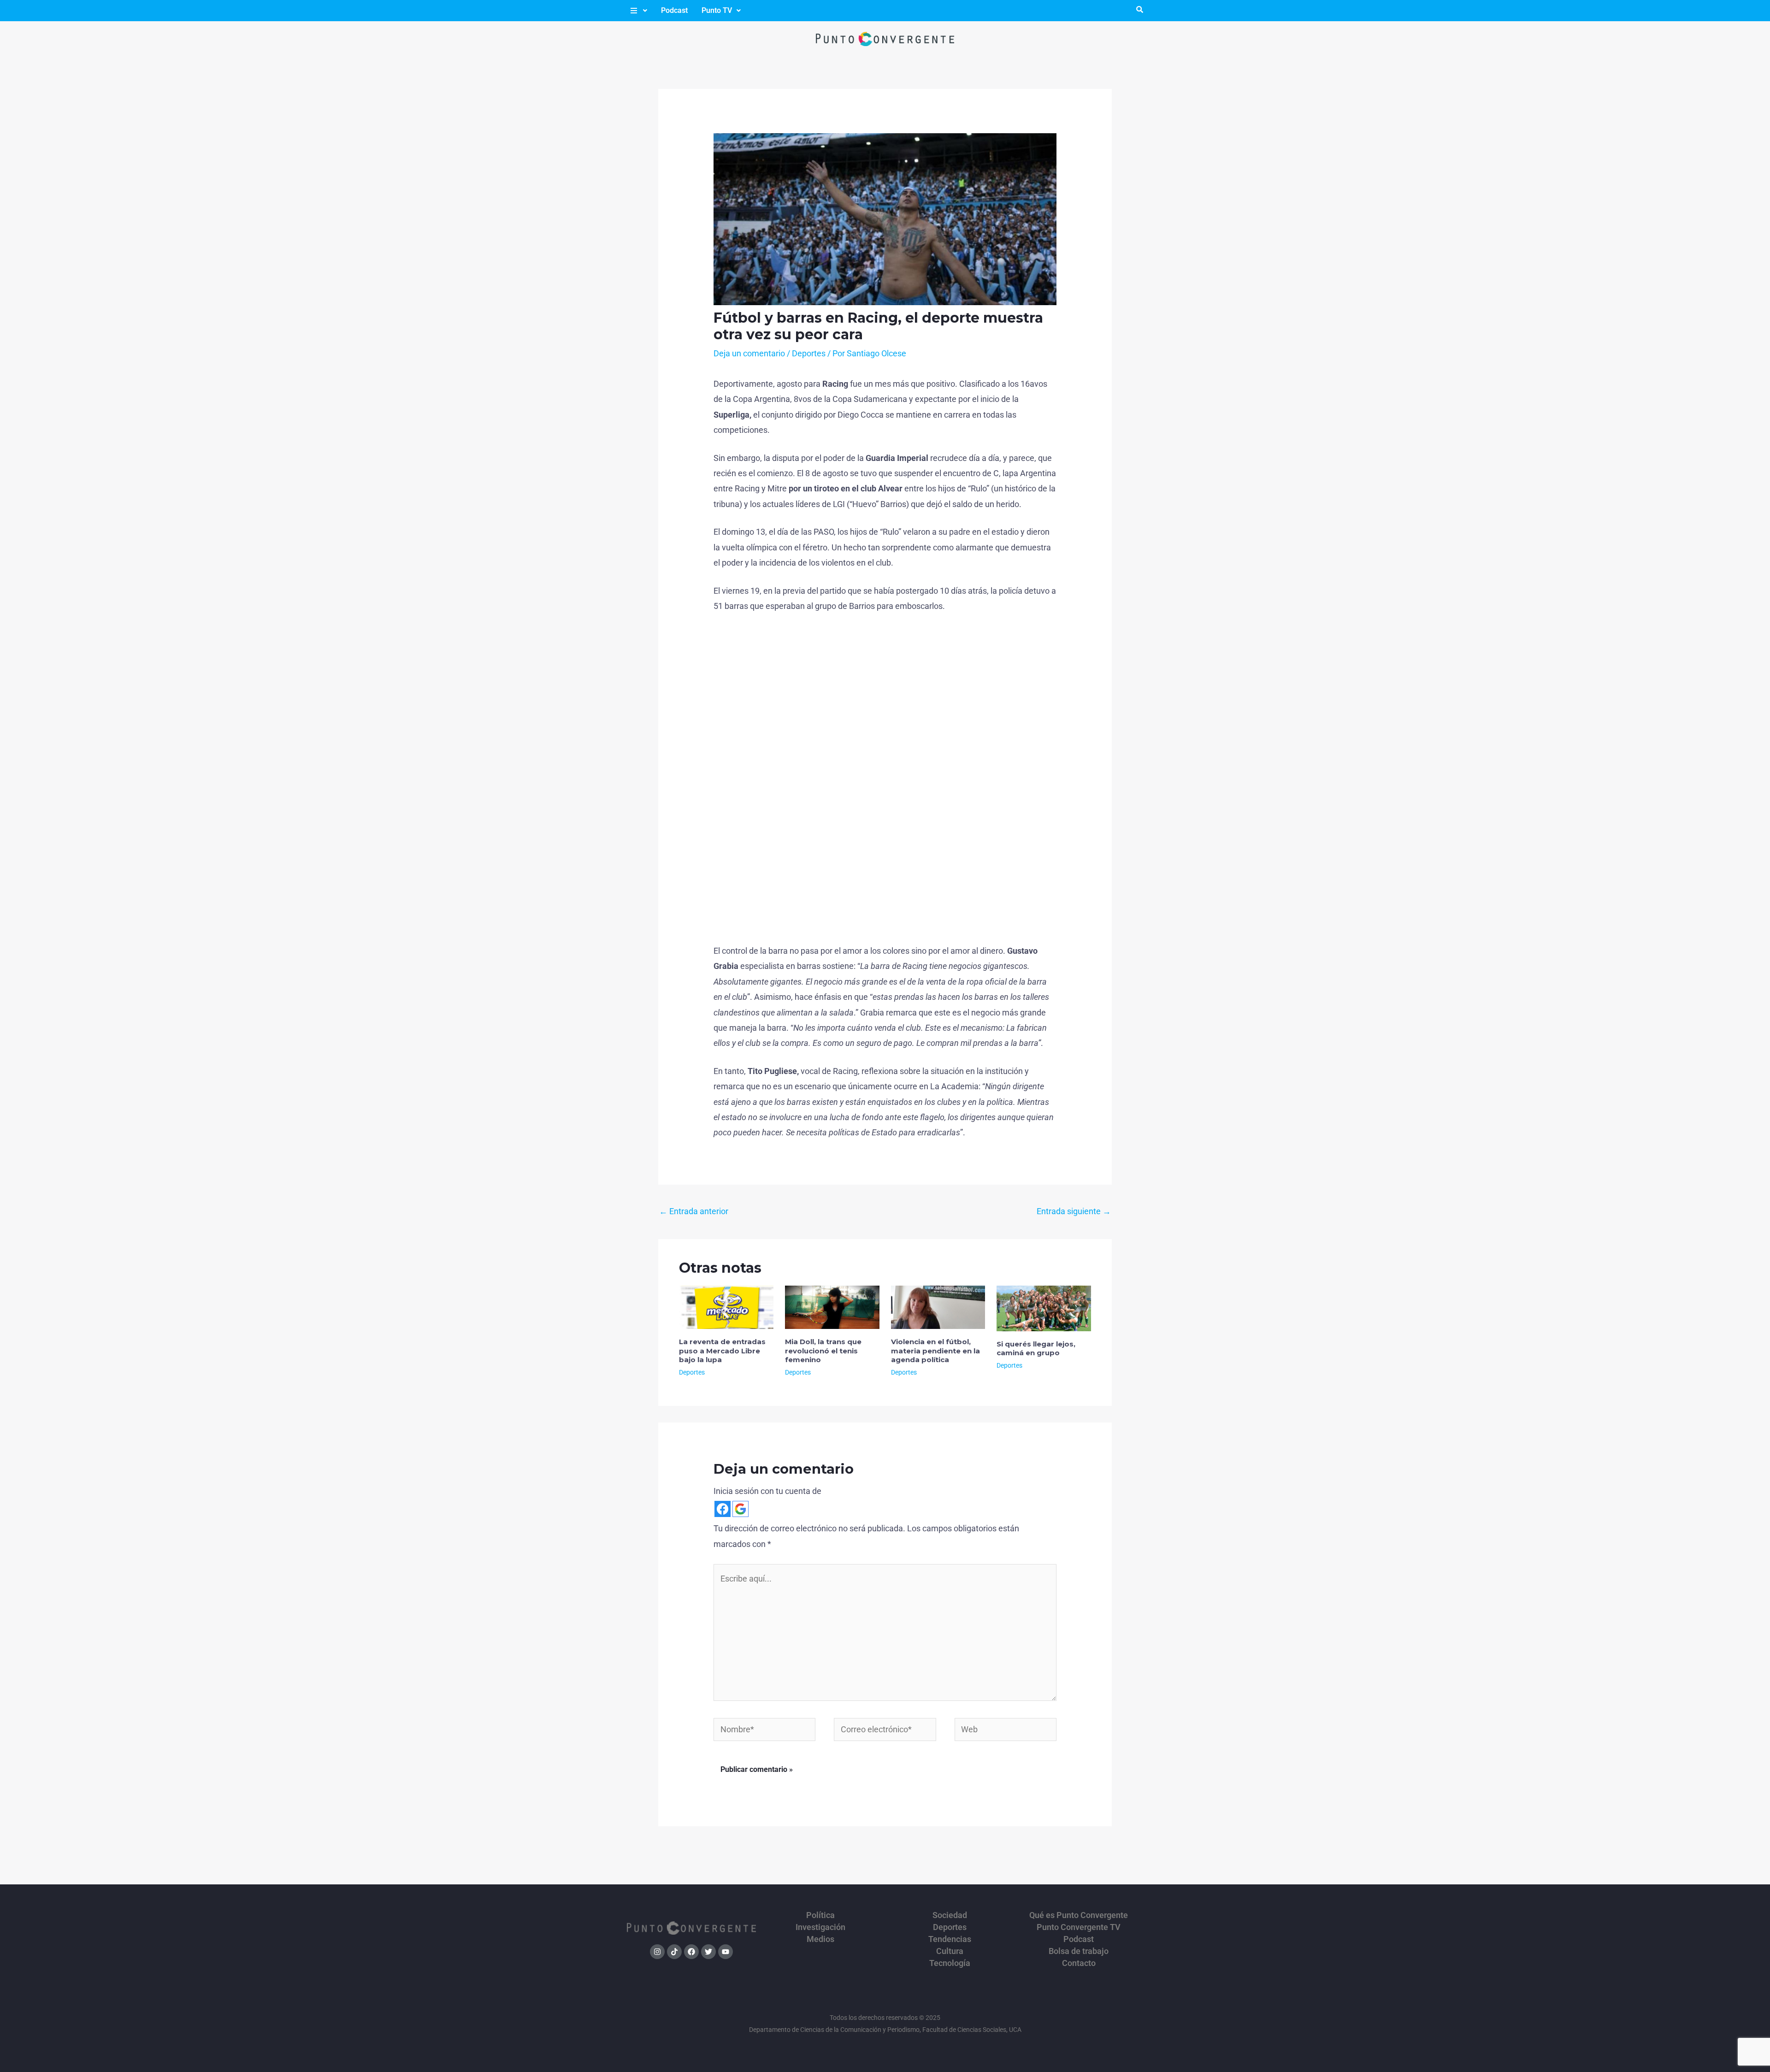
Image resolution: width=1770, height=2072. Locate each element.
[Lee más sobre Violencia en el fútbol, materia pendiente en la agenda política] (938, 1307)
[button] (638, 11)
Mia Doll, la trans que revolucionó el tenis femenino (823, 1351)
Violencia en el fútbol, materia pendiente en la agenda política (935, 1351)
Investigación (820, 1927)
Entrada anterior (694, 1211)
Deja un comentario (749, 353)
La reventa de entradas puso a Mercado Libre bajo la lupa (722, 1351)
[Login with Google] (740, 1509)
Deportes (809, 353)
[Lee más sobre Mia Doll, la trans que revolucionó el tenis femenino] (832, 1307)
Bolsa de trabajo (1079, 1951)
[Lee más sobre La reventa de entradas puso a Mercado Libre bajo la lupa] (726, 1307)
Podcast (674, 10)
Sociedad (950, 1915)
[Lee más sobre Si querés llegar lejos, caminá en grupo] (1044, 1308)
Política (820, 1915)
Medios (820, 1939)
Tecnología (950, 1963)
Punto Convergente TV (1079, 1927)
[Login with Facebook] (723, 1509)
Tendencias (950, 1939)
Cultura (950, 1951)
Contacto (1079, 1963)
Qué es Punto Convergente (1079, 1915)
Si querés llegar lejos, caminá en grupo (1036, 1349)
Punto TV (717, 10)
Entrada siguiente (1074, 1211)
